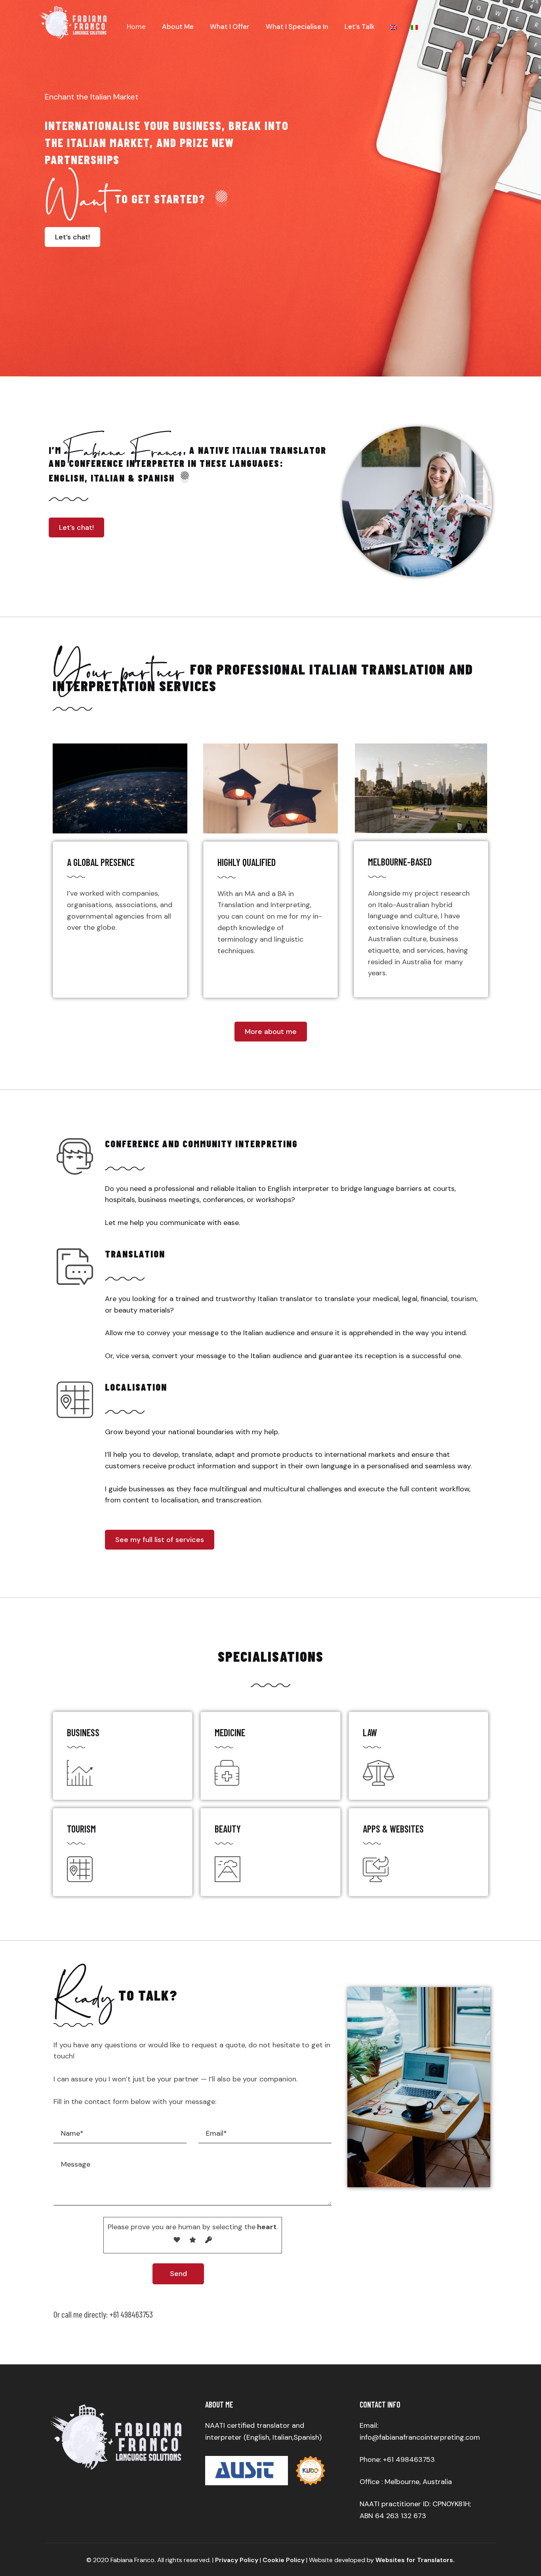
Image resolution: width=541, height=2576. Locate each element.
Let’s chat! (72, 237)
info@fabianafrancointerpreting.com (420, 2437)
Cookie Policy (284, 2560)
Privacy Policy (237, 2560)
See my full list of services (160, 1540)
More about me (271, 1032)
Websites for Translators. (415, 2560)
